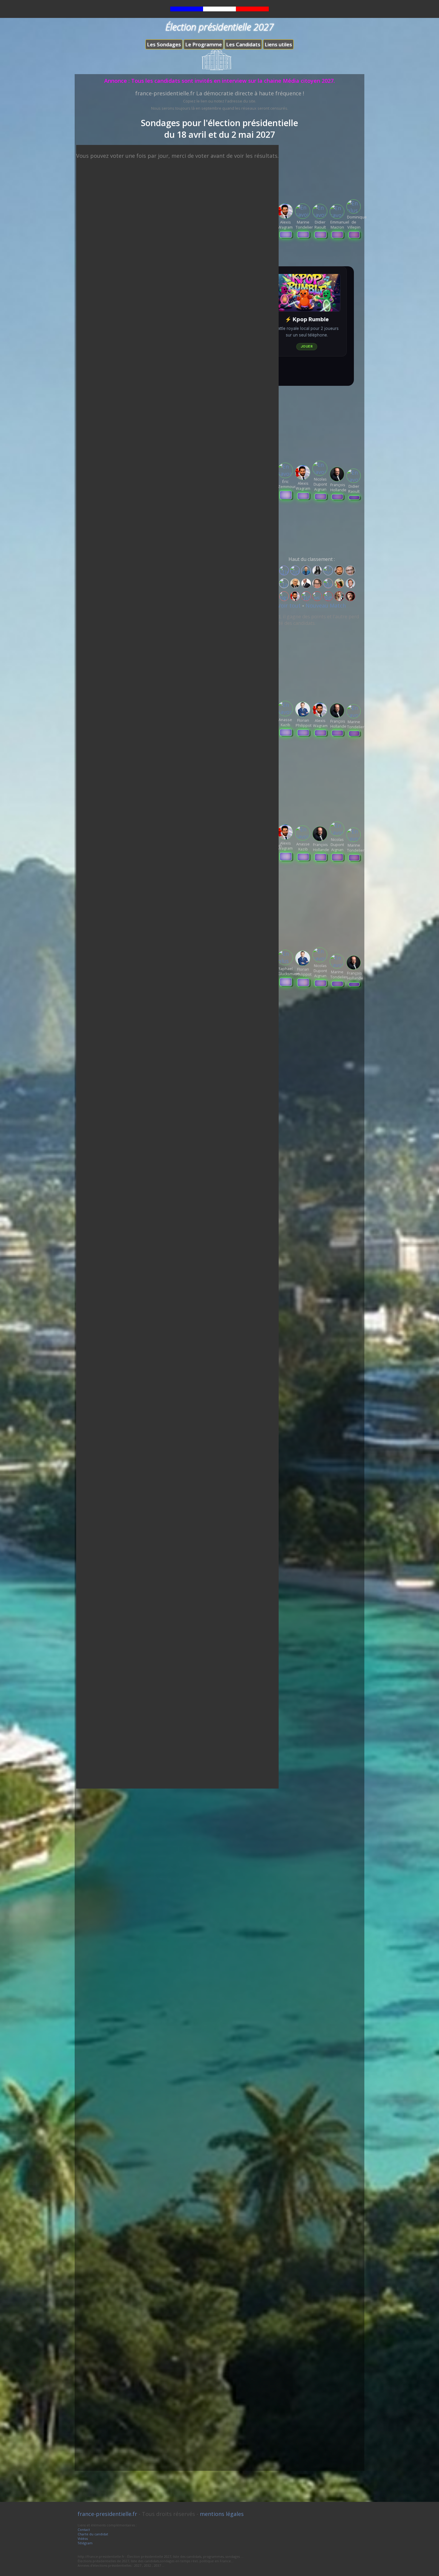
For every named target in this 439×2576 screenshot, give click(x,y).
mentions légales (222, 2514)
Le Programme (204, 44)
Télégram (85, 2543)
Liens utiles (278, 44)
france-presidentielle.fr (107, 2514)
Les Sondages (164, 44)
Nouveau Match (326, 605)
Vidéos (83, 2538)
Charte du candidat (93, 2534)
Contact (84, 2530)
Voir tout (290, 605)
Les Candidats (243, 44)
